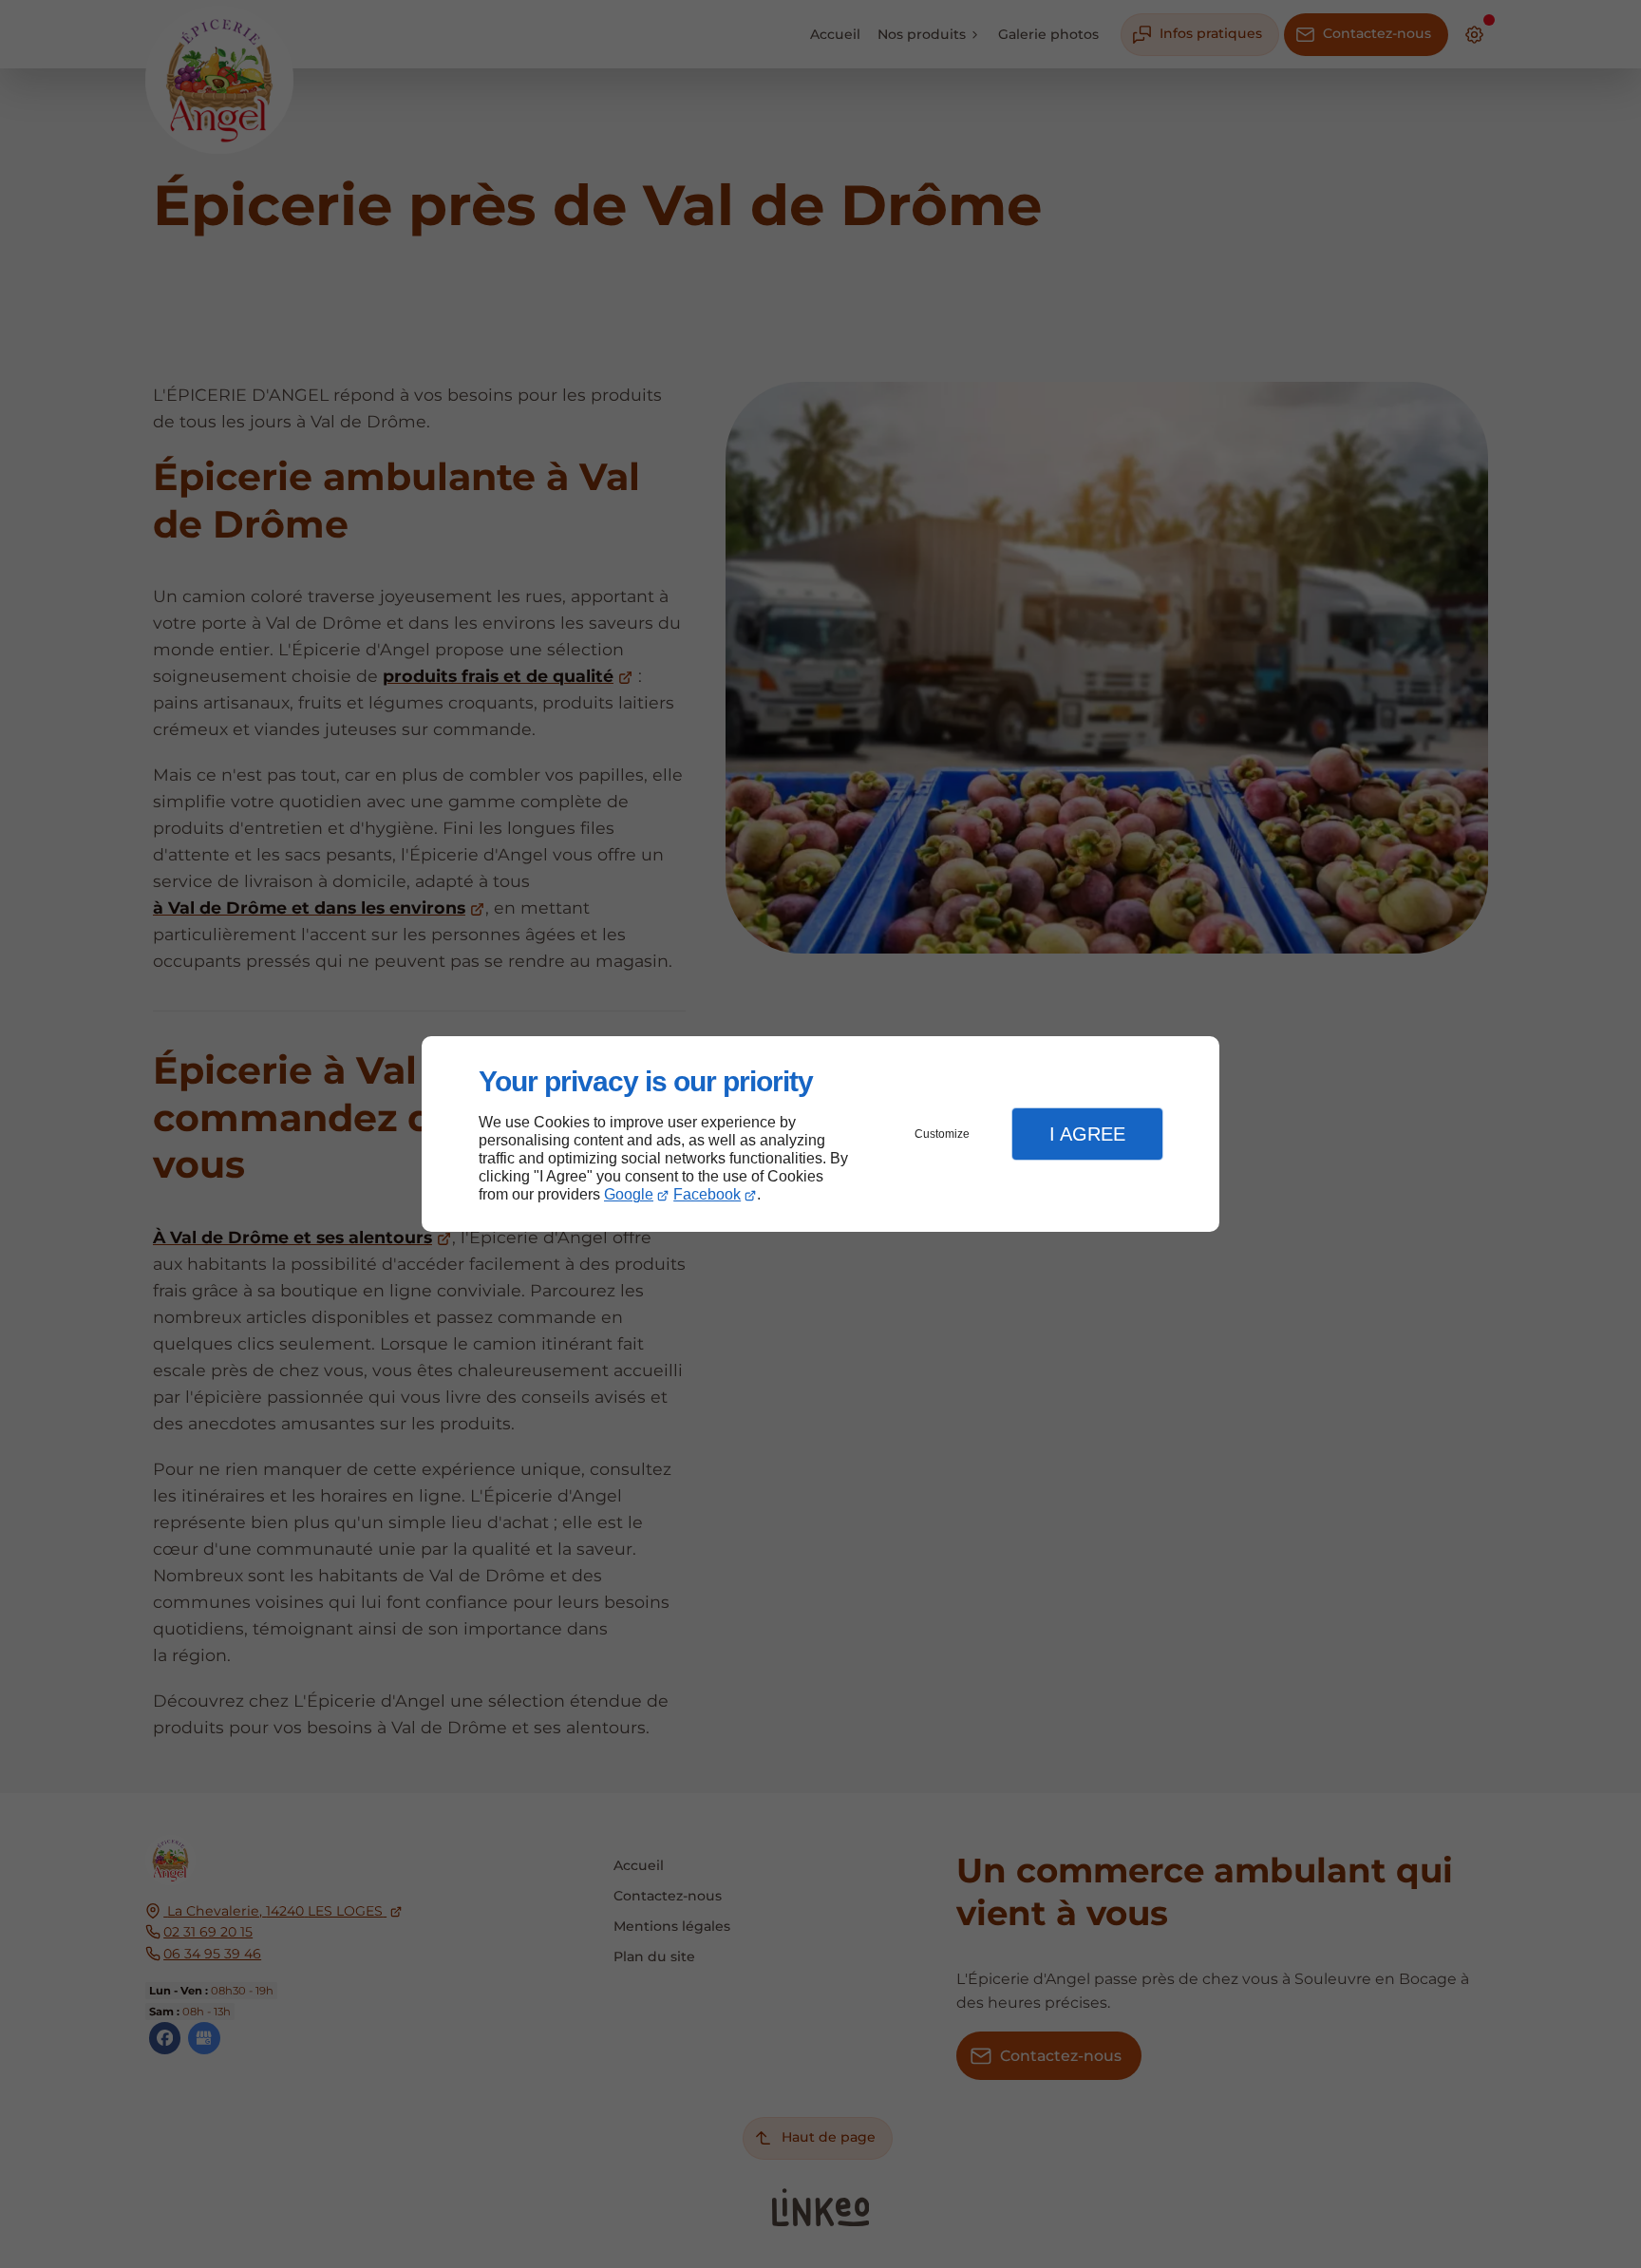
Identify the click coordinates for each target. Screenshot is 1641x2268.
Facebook (707, 1194)
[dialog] (820, 1134)
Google (629, 1194)
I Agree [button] (1087, 1134)
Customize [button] (942, 1134)
